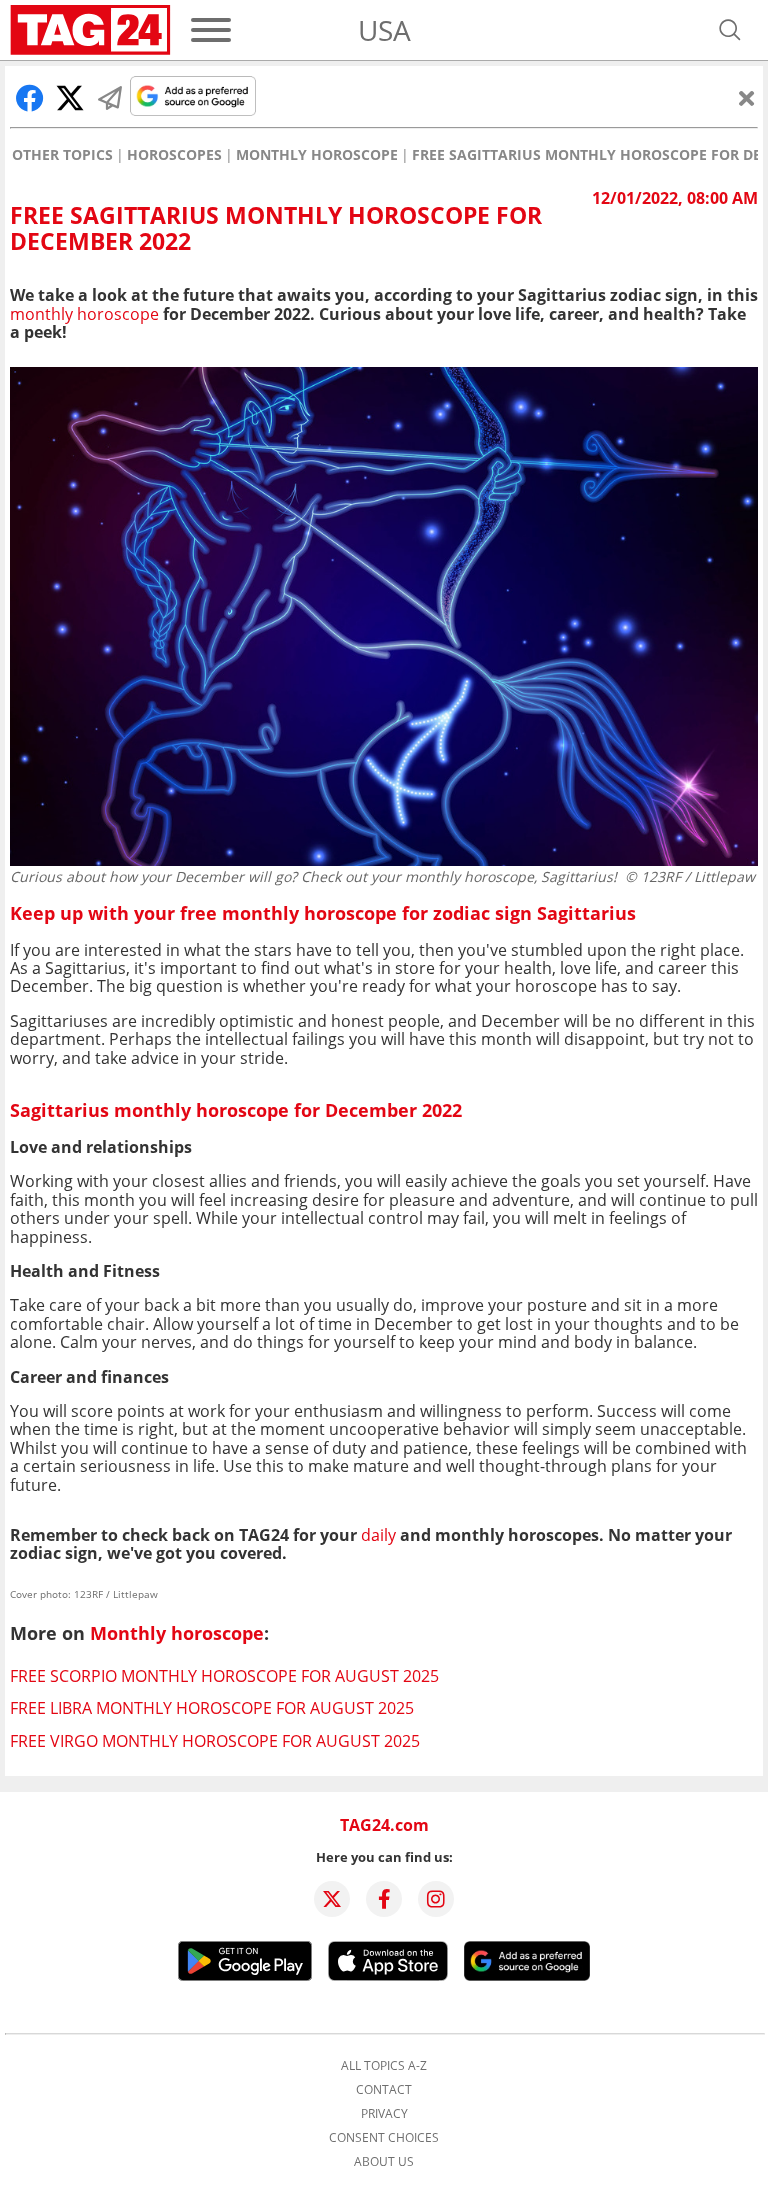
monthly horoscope (84, 314)
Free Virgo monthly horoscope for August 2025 (215, 1741)
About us (384, 2162)
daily (378, 1535)
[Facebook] (384, 1899)
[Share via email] (110, 98)
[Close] (747, 98)
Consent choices (384, 2138)
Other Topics (62, 155)
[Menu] (211, 30)
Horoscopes (174, 155)
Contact (384, 2090)
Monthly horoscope (317, 155)
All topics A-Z (384, 2066)
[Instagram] (436, 1899)
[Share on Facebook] (30, 98)
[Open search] (730, 30)
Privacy (384, 2114)
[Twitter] (332, 1899)
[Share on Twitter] (70, 98)
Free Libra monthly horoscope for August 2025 (212, 1708)
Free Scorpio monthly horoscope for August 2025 (224, 1676)
